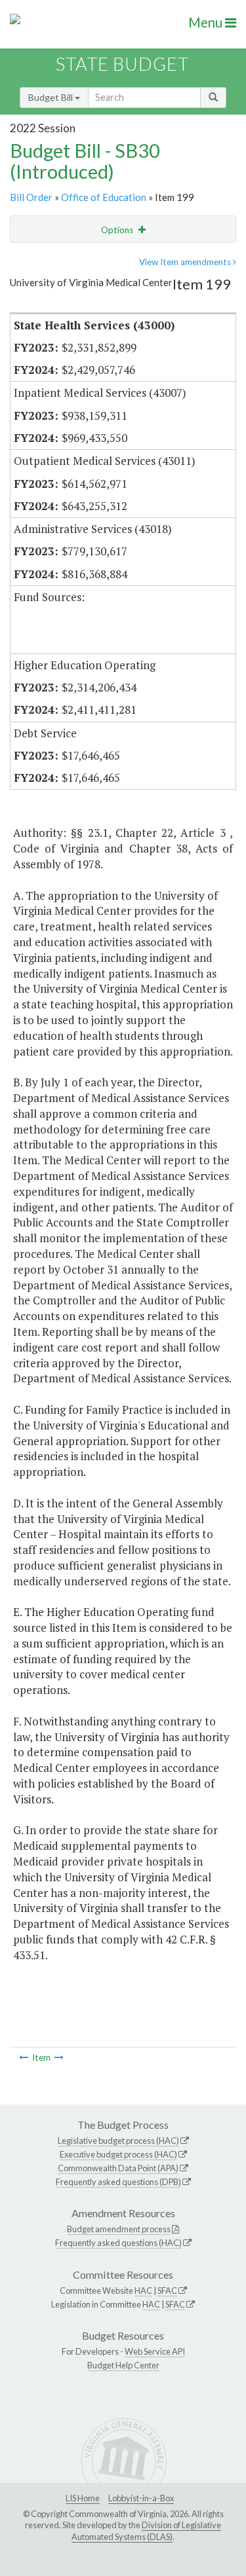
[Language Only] (59, 2057)
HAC (143, 2291)
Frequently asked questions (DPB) (118, 2182)
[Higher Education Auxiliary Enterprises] (24, 2057)
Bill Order (31, 197)
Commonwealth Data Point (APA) (118, 2168)
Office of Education (104, 197)
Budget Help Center (123, 2365)
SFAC (167, 2291)
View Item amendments (186, 262)
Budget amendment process (119, 2229)
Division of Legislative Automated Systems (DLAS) (146, 2531)
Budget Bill (51, 97)
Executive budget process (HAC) (118, 2154)
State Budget (122, 64)
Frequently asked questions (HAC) (118, 2243)
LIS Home (83, 2498)
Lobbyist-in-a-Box (141, 2498)
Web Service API (155, 2351)
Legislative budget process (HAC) (118, 2141)
